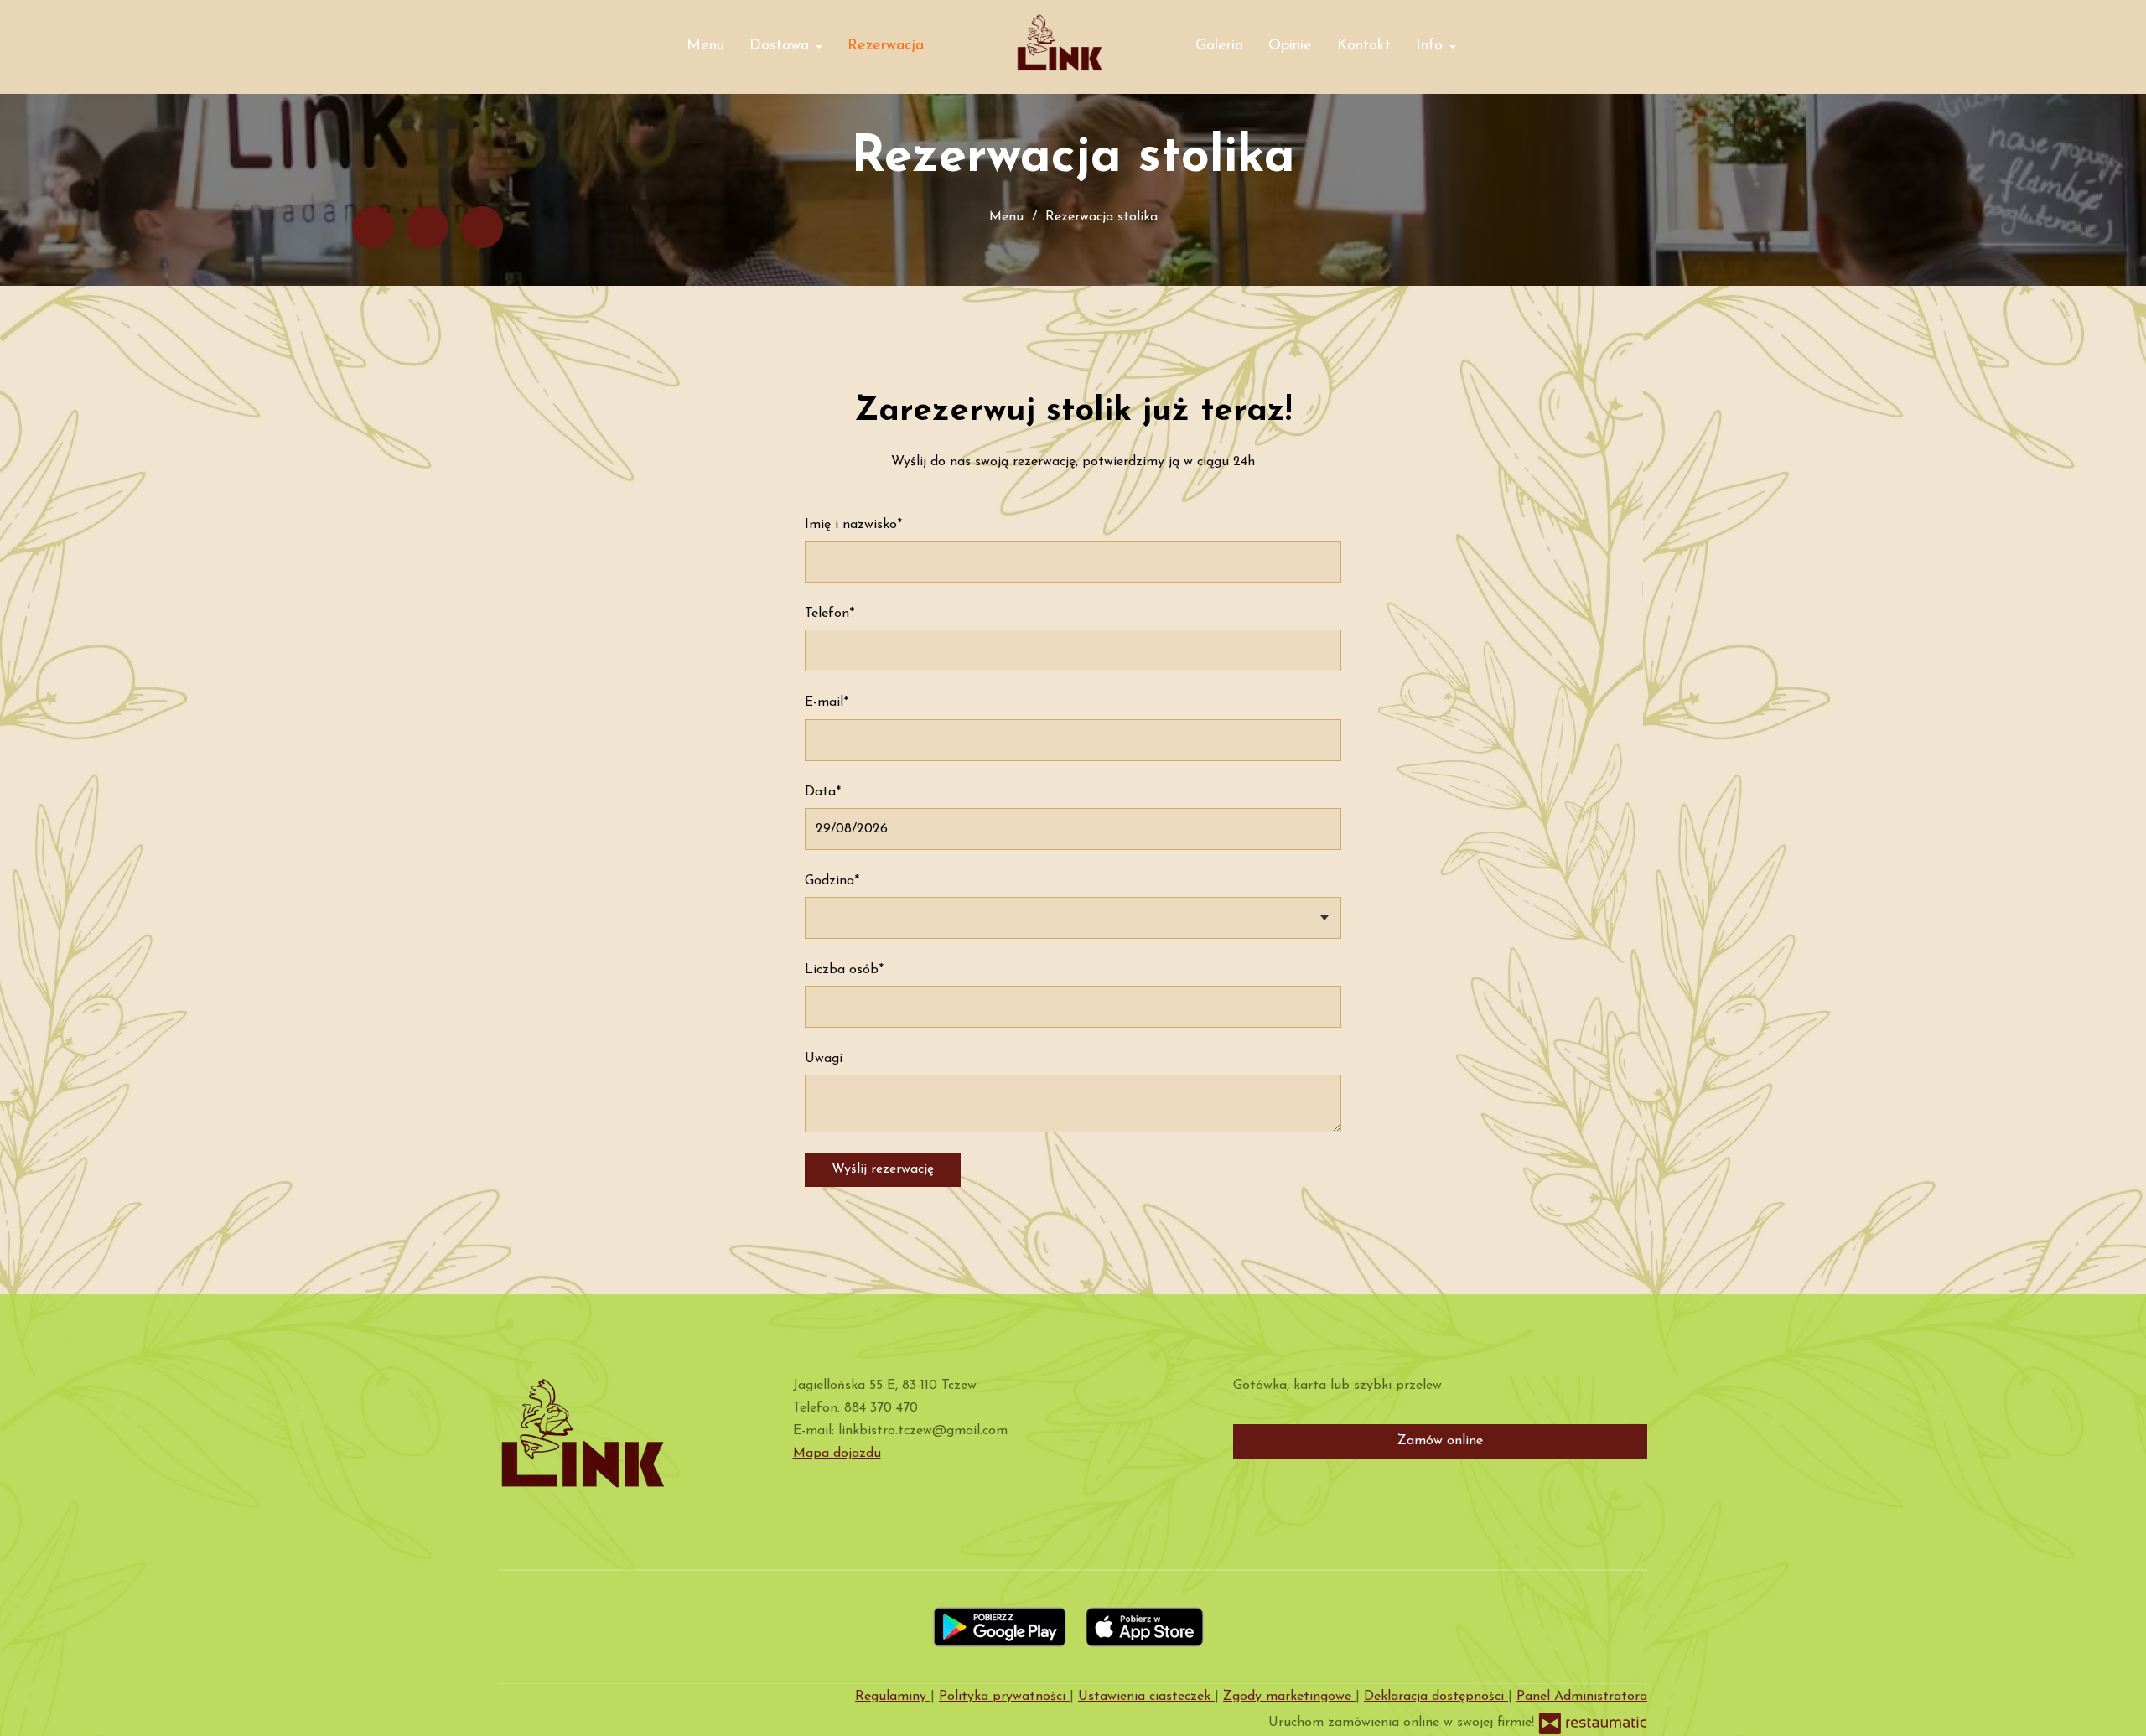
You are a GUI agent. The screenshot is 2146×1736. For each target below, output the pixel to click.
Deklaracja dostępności (1436, 1697)
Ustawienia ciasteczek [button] (1146, 1697)
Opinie (1290, 46)
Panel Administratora (1582, 1697)
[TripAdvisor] (428, 227)
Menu (705, 46)
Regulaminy (893, 1697)
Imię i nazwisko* (853, 525)
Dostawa (782, 46)
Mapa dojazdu (837, 1454)
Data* (823, 792)
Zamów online (1440, 1441)
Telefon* (829, 614)
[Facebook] (373, 227)
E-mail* (827, 702)
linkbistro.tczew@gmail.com (923, 1431)
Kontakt (1364, 46)
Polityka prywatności (1004, 1697)
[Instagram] (482, 227)
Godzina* (832, 881)
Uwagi (824, 1059)
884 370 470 (881, 1408)
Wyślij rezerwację (883, 1169)
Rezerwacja (886, 46)
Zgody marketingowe (1289, 1697)
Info (1432, 46)
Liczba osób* (844, 970)
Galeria (1219, 46)
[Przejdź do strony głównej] (1059, 42)
